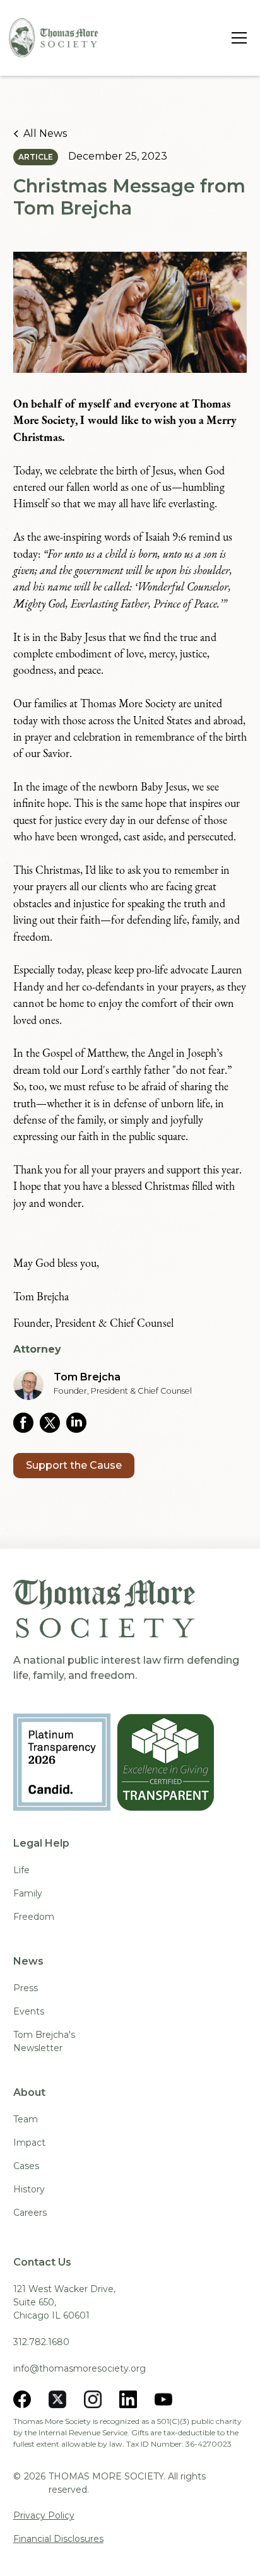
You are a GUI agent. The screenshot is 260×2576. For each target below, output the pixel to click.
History (29, 2189)
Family (28, 1893)
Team (26, 2119)
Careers (30, 2213)
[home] (54, 38)
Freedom (34, 1917)
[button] (237, 38)
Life (21, 1870)
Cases (26, 2166)
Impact (29, 2143)
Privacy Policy (44, 2515)
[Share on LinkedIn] (80, 1423)
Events (29, 2011)
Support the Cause (74, 1465)
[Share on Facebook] (27, 1423)
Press (26, 1988)
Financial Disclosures (58, 2539)
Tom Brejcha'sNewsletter (44, 2041)
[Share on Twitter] (53, 1423)
